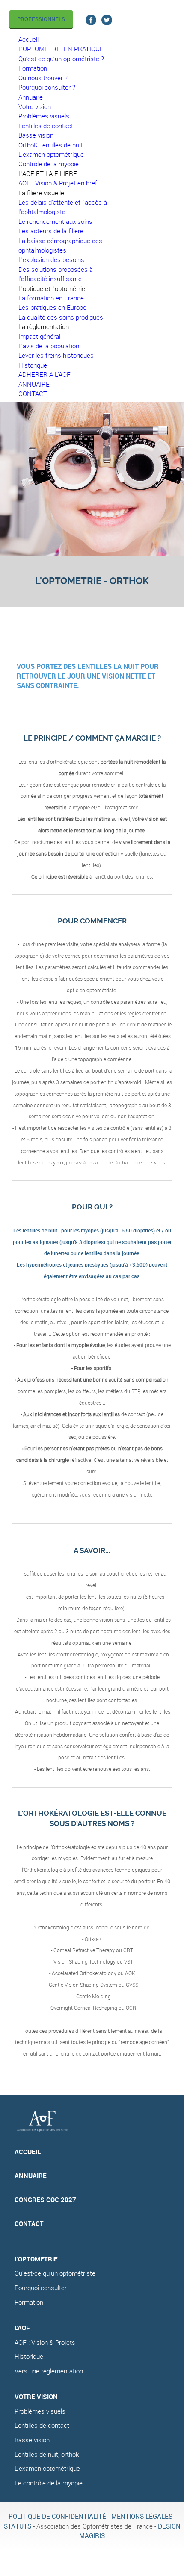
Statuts (18, 2526)
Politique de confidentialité (57, 2516)
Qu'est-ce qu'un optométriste (55, 2273)
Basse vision (32, 2440)
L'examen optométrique (47, 2469)
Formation (29, 2302)
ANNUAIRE (31, 2176)
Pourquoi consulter (41, 2288)
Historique (29, 2357)
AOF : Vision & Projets (45, 2342)
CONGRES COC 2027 (45, 2200)
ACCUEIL (28, 2152)
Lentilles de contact (42, 2425)
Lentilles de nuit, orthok (47, 2454)
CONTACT (29, 2224)
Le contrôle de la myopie (49, 2483)
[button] (48, 174)
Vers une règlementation (49, 2371)
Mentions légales (142, 2516)
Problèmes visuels (40, 2411)
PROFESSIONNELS (41, 19)
